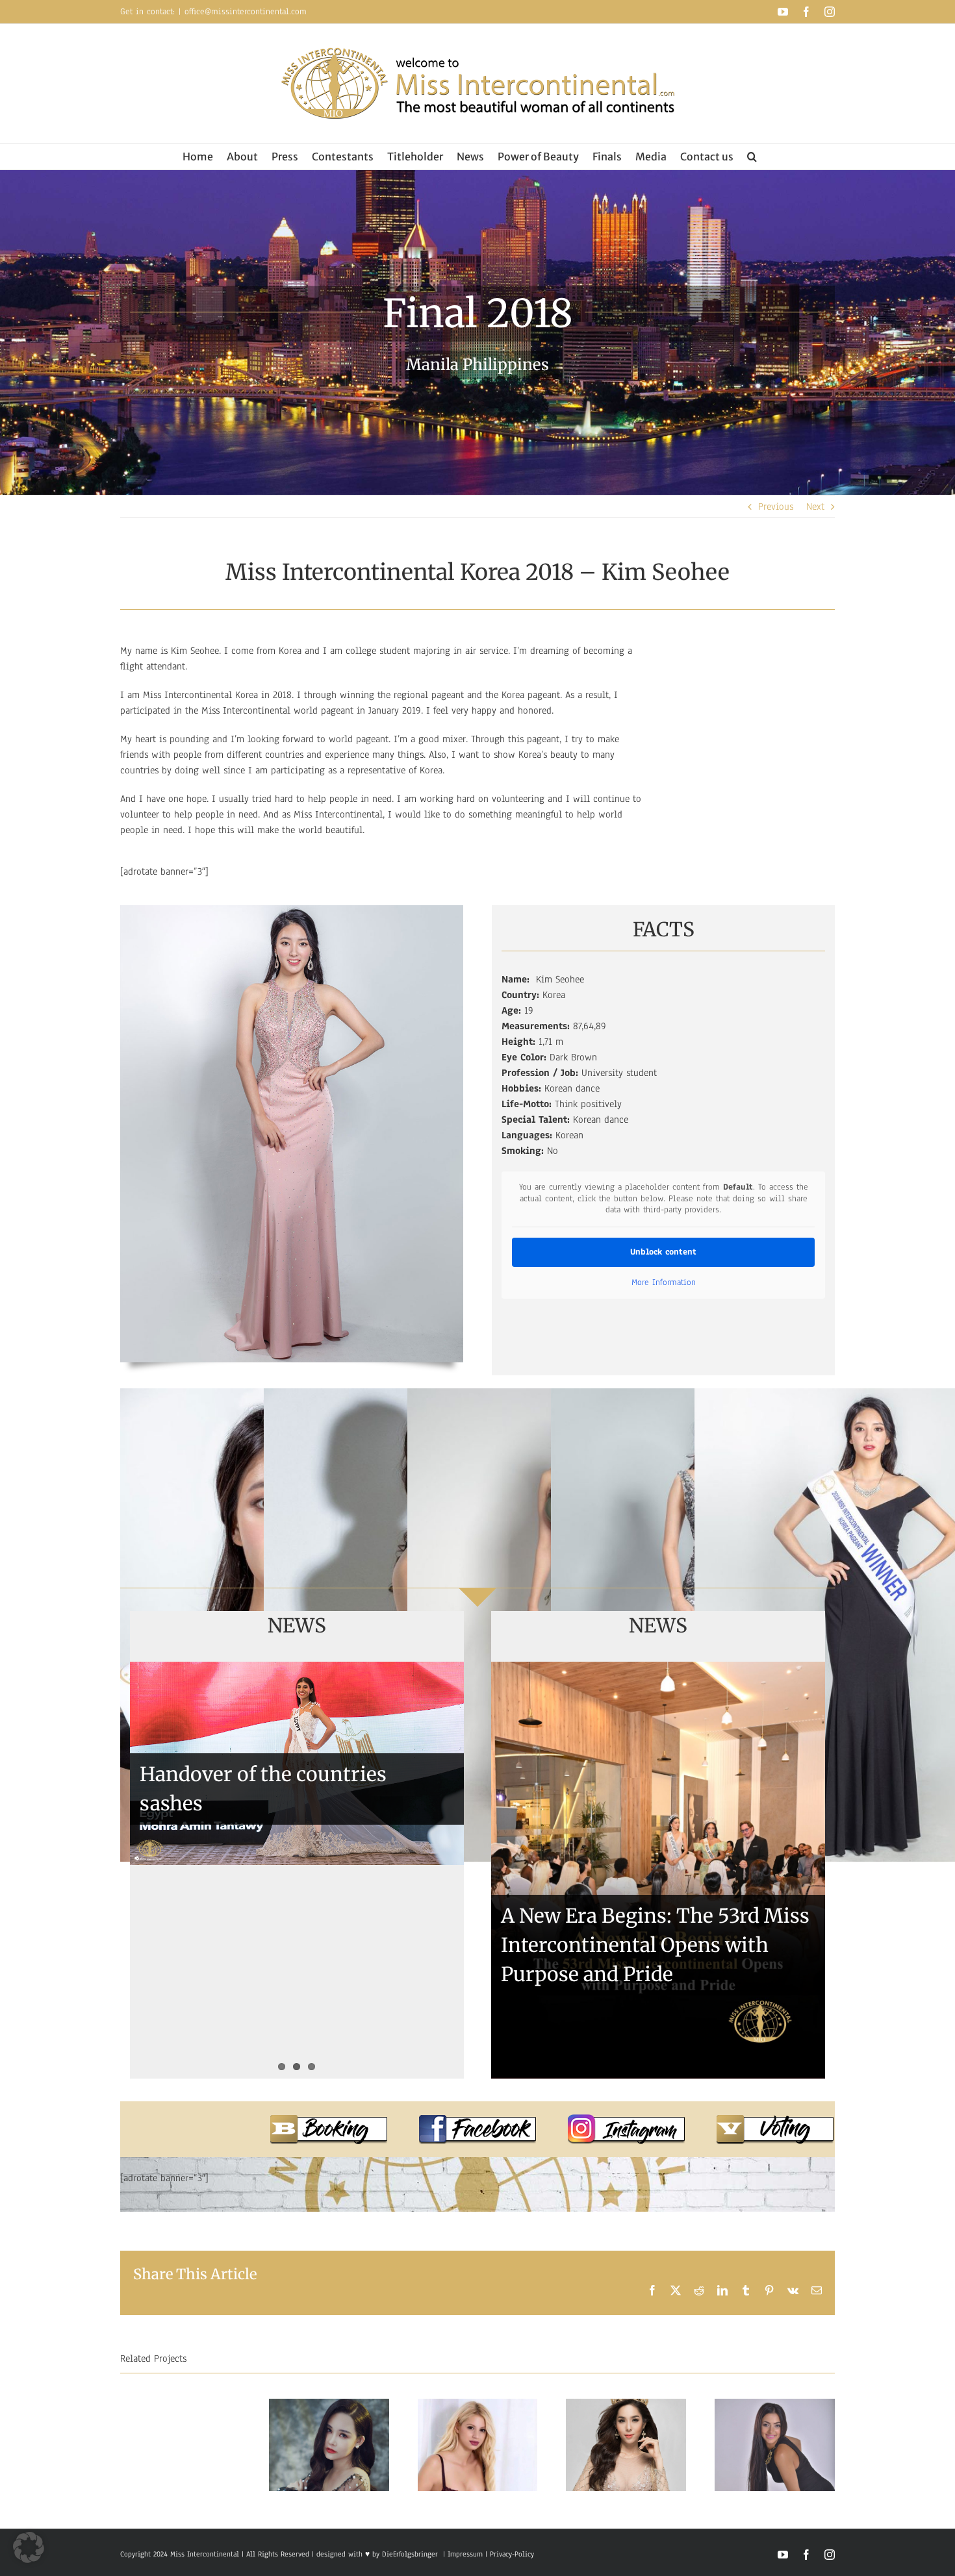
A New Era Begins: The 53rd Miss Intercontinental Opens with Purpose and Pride (655, 1945)
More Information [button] (664, 1283)
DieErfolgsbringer (410, 2554)
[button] (752, 156)
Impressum (464, 2554)
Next (815, 506)
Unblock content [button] (663, 1252)
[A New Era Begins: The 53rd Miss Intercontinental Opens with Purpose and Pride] (658, 1870)
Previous (776, 506)
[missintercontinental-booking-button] (329, 2120)
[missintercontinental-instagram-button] (626, 2120)
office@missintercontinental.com (246, 12)
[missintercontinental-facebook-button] (478, 2120)
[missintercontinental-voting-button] (775, 2120)
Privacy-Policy (512, 2554)
